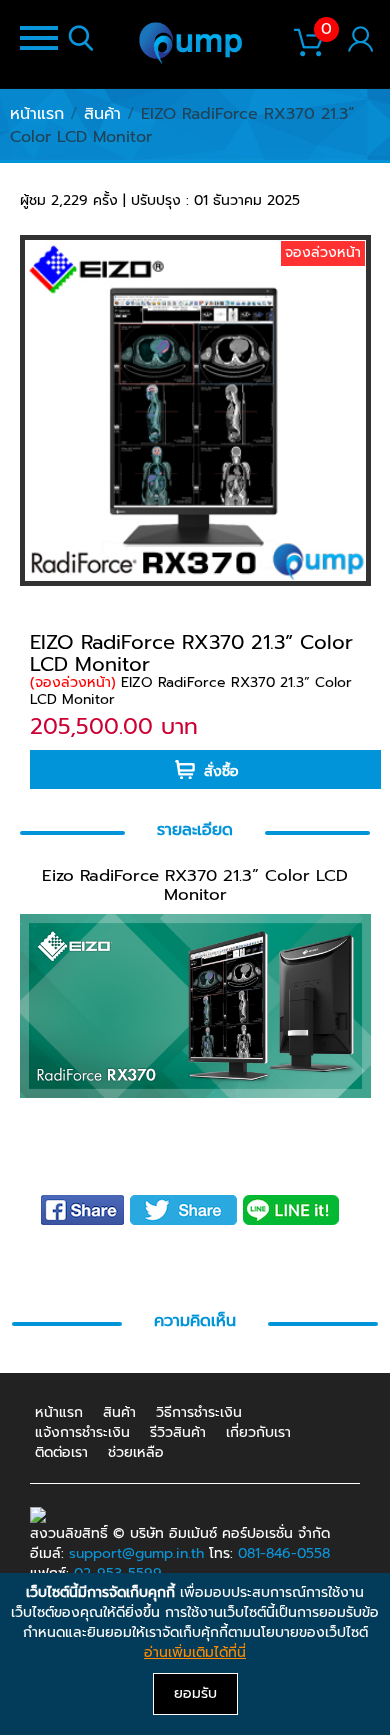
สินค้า (102, 114)
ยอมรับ (195, 1693)
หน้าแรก (37, 114)
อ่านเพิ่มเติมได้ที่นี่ (195, 1652)
